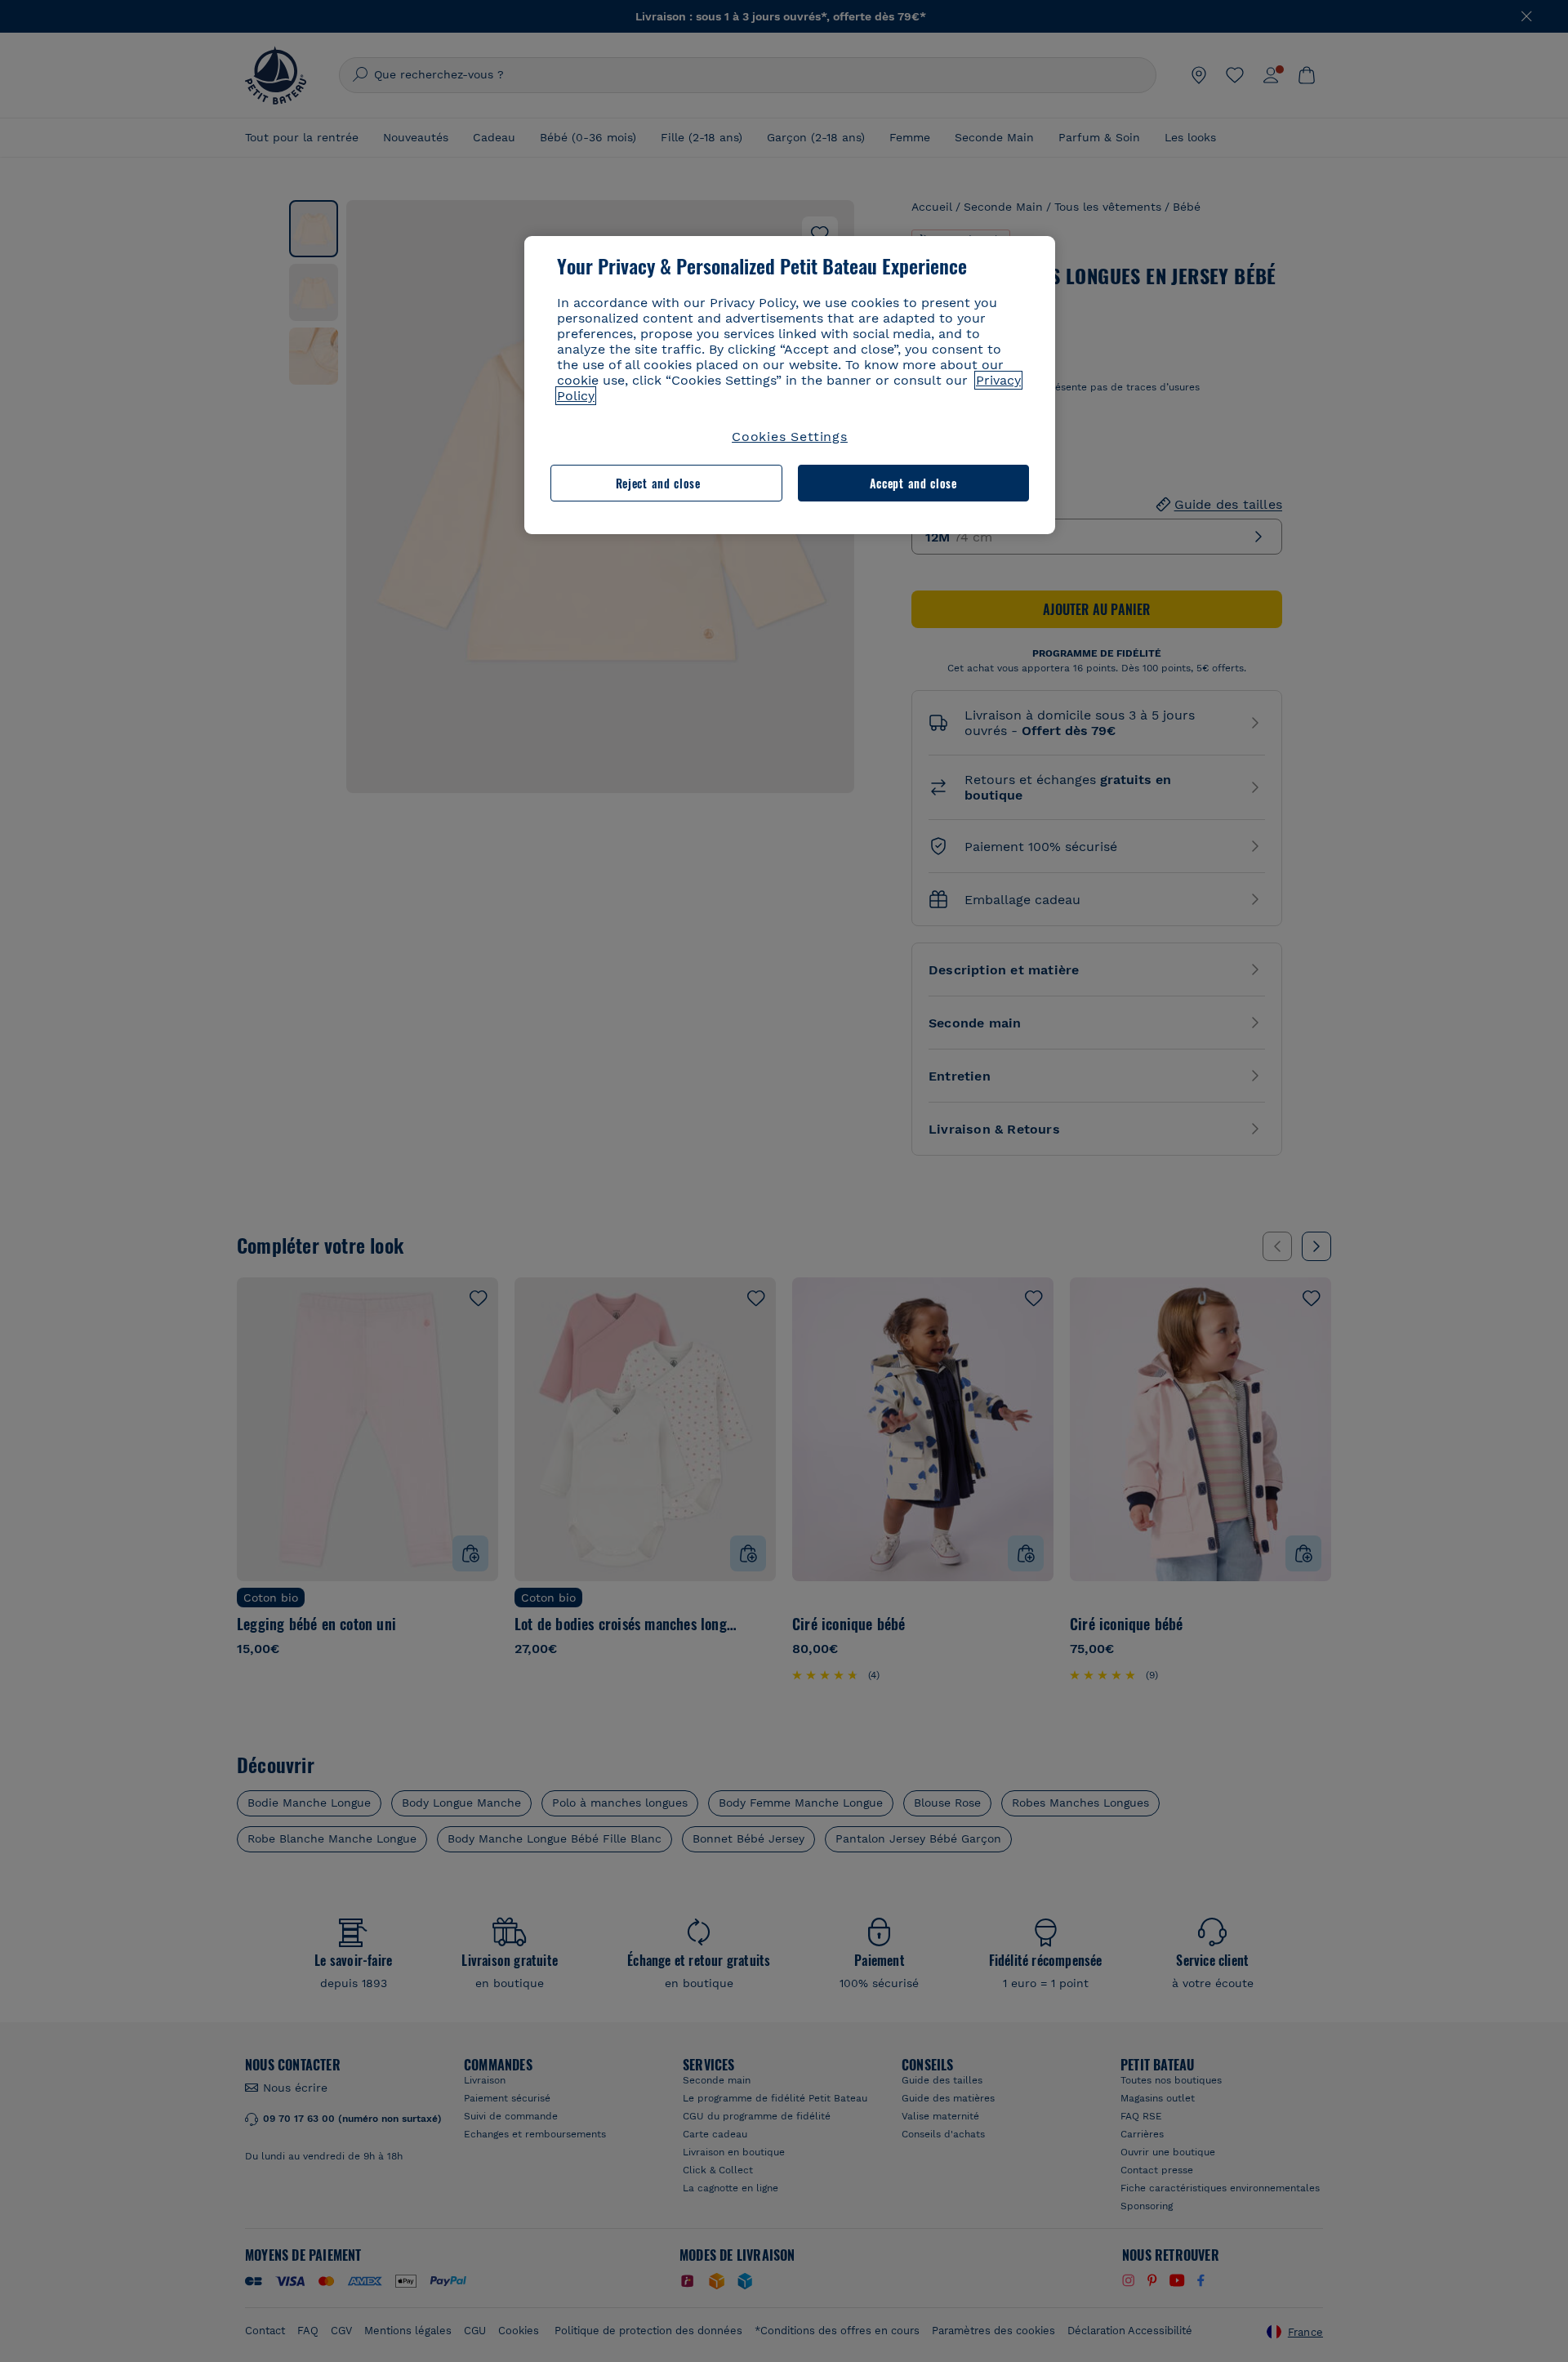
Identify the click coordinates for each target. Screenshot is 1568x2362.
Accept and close (913, 483)
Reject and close (658, 483)
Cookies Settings (790, 437)
